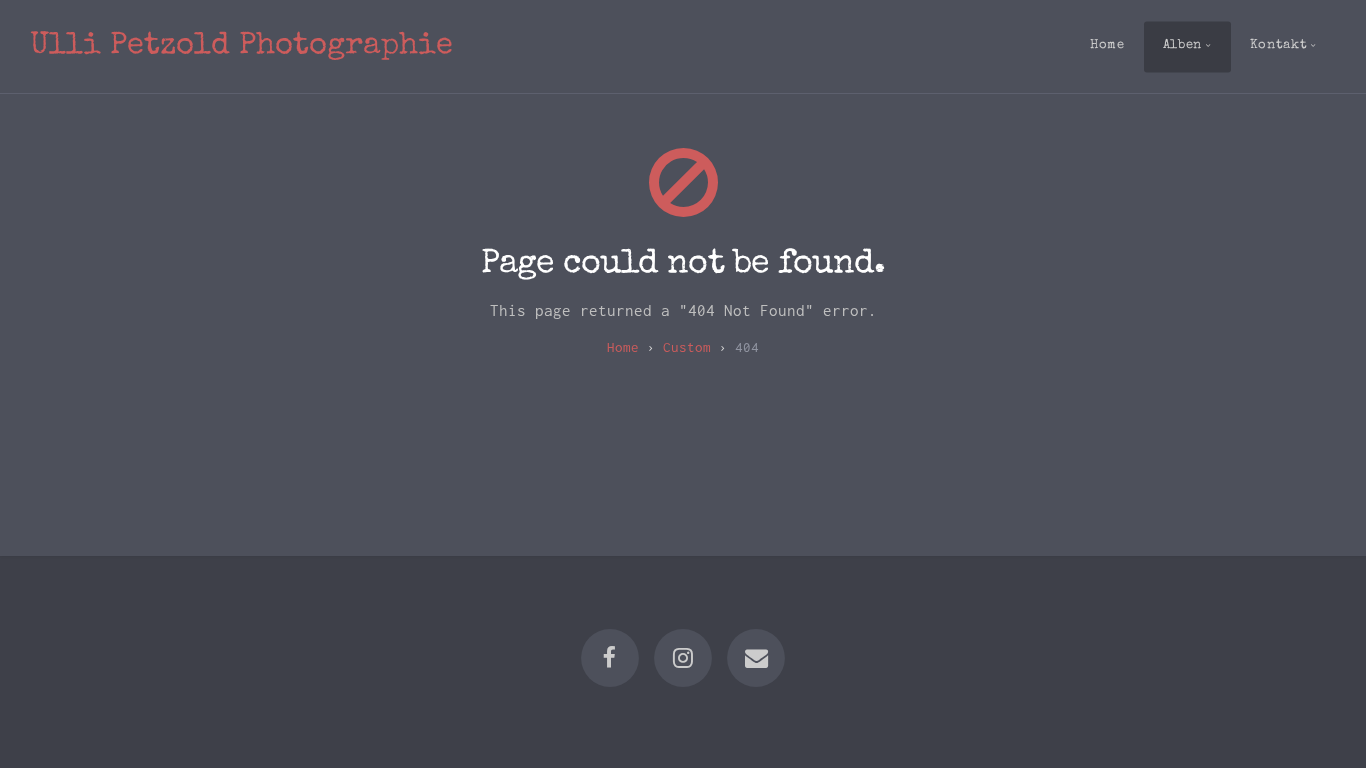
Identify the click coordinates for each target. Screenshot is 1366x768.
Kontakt (1278, 45)
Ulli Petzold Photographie (241, 46)
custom (687, 347)
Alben (1182, 45)
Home (1107, 45)
